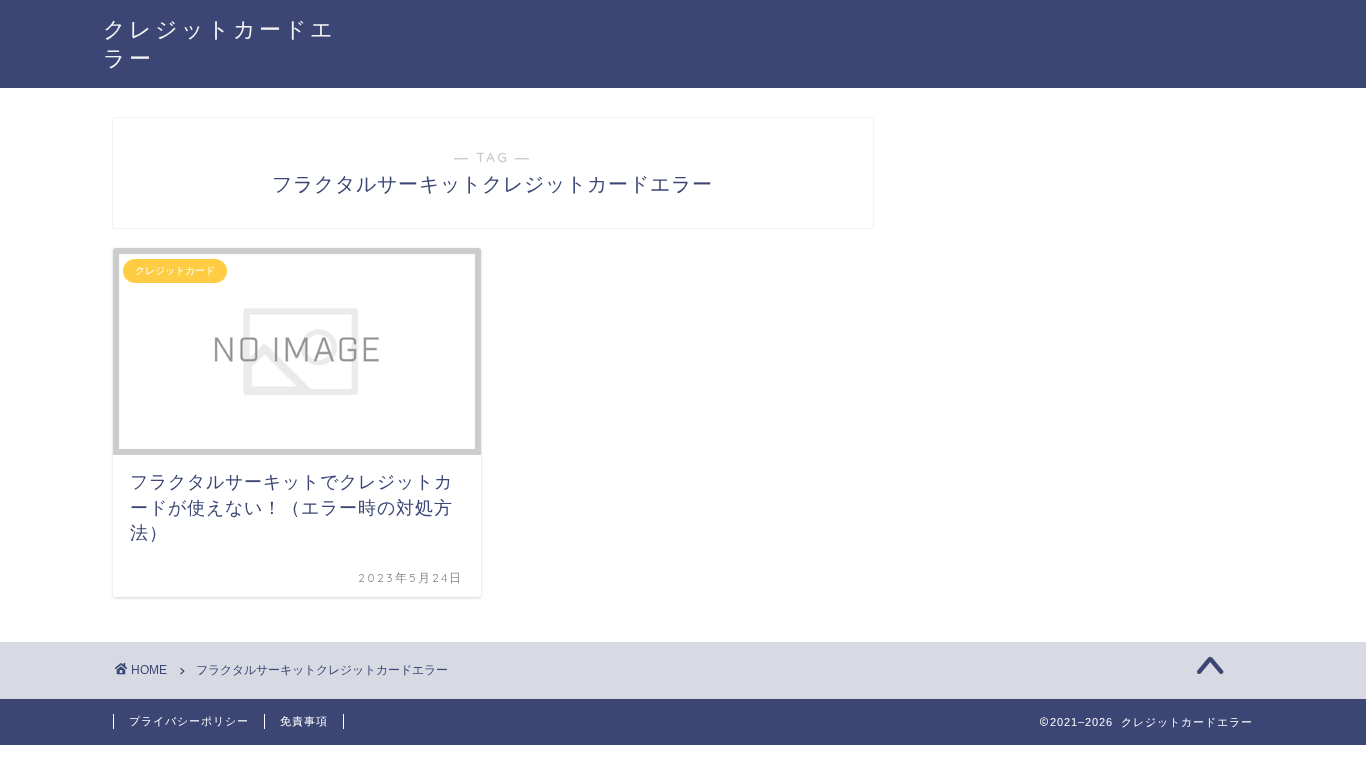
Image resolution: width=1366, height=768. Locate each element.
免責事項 (304, 721)
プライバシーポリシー (189, 721)
